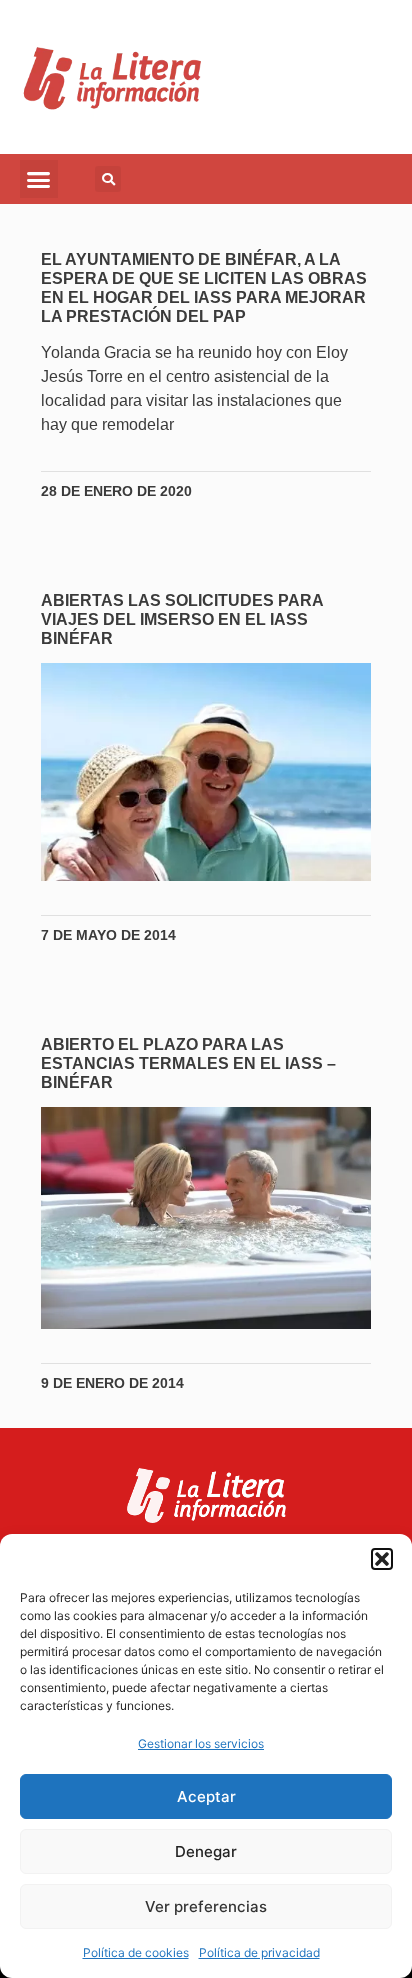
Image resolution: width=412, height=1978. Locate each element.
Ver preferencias (206, 1906)
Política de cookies (136, 1952)
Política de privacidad (259, 1952)
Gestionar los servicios (201, 1743)
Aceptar (206, 1796)
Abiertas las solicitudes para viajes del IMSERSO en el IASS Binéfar (182, 619)
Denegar (206, 1851)
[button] (382, 1559)
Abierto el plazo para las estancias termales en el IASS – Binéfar (188, 1063)
